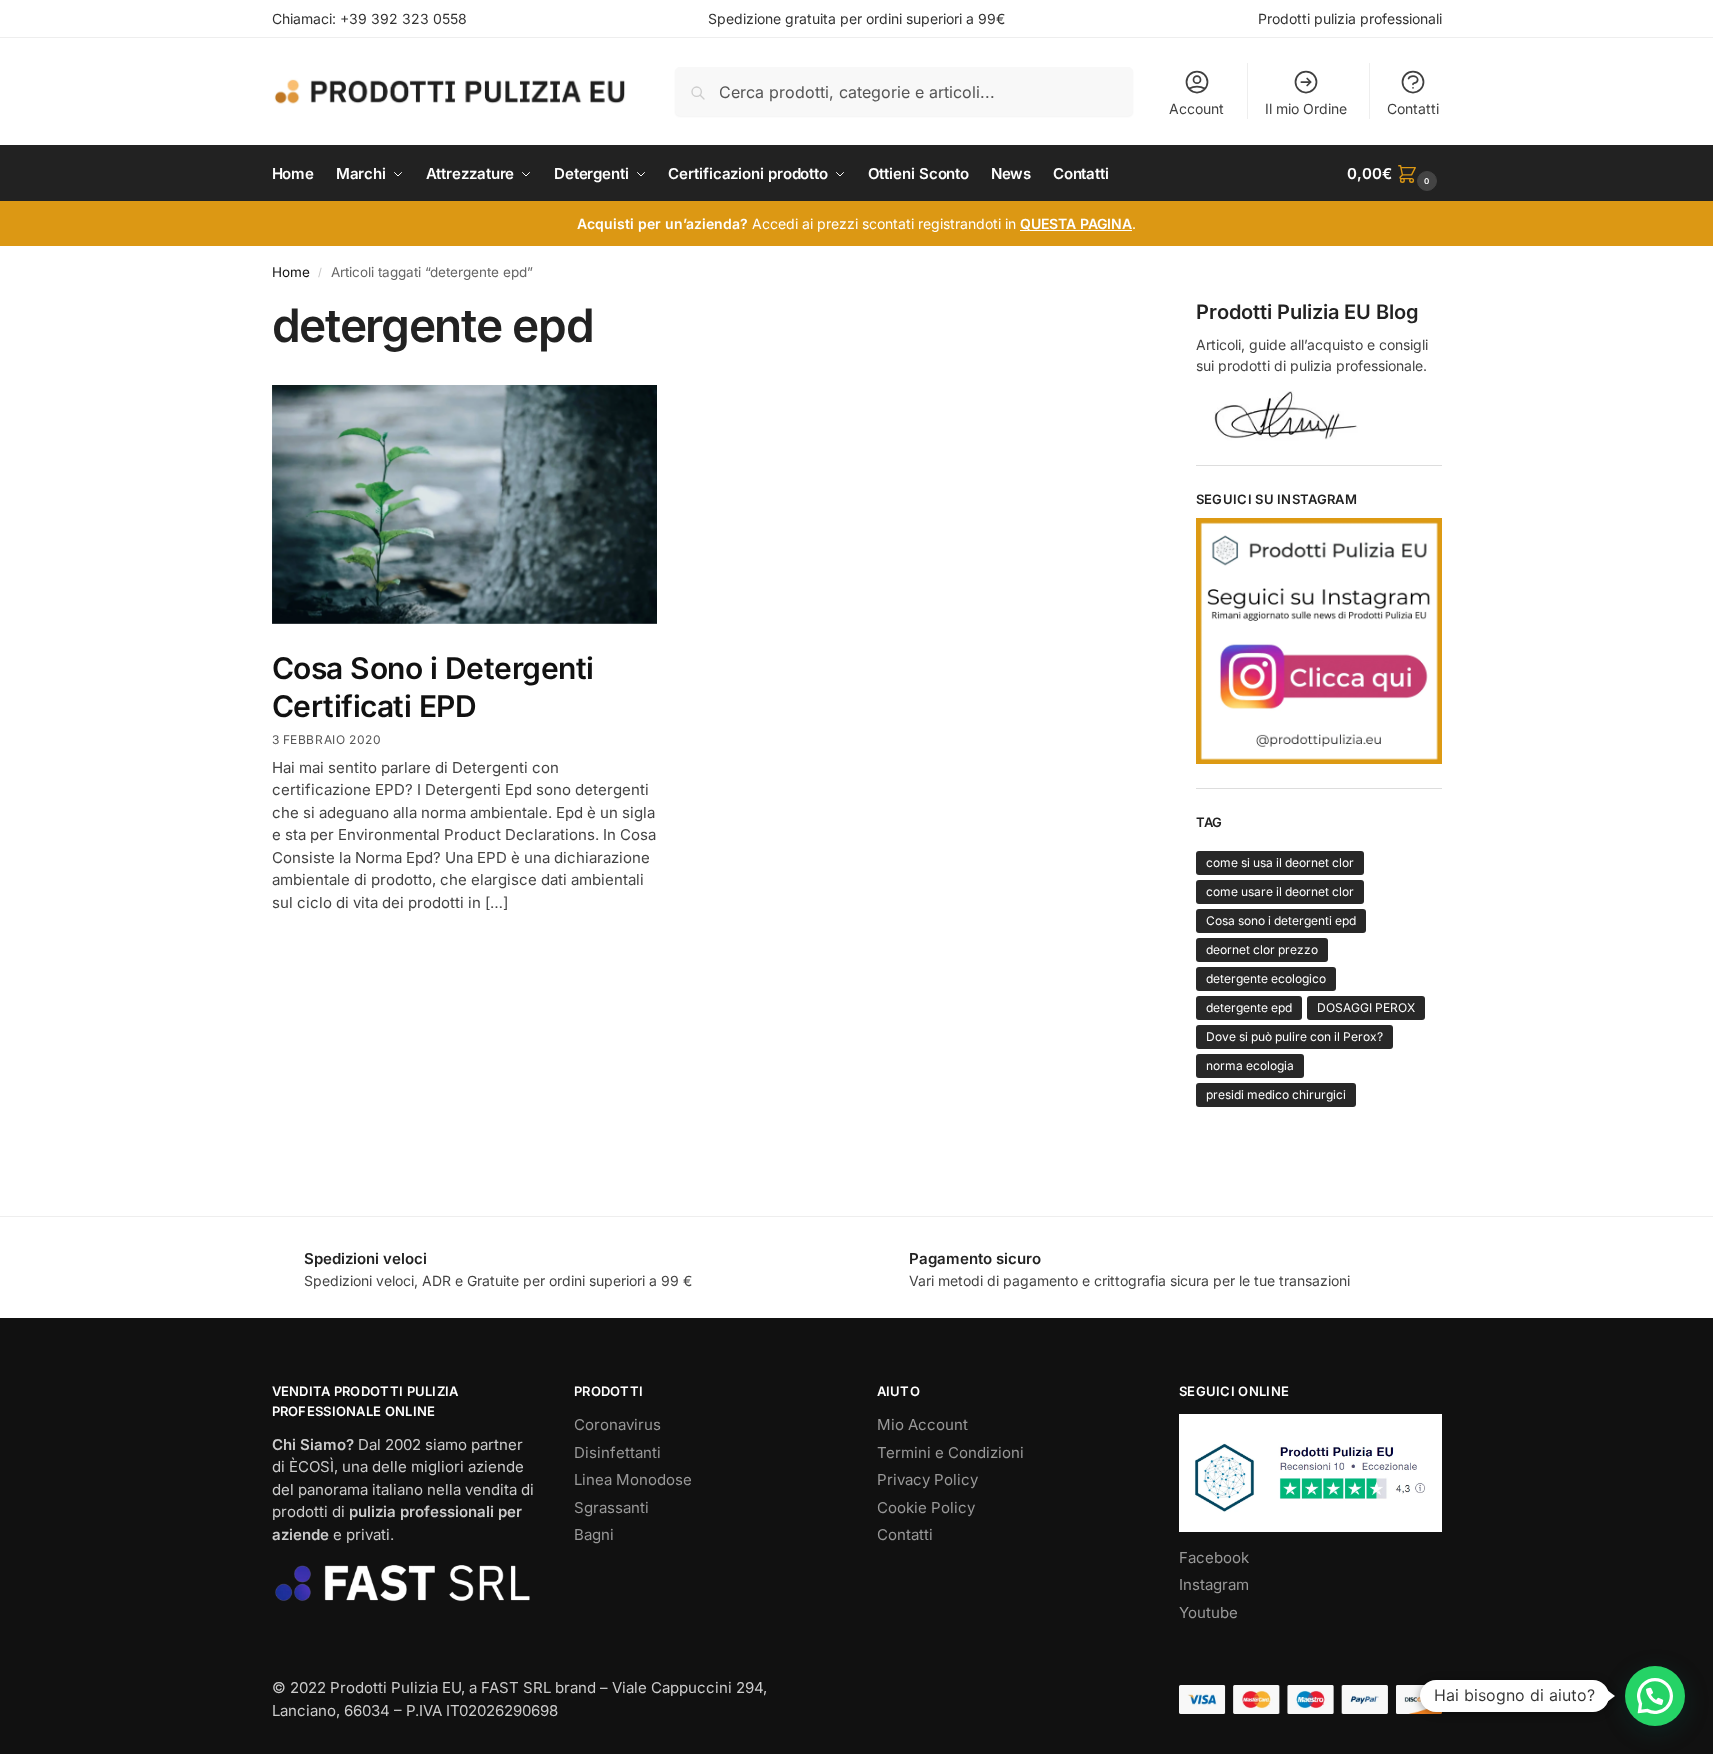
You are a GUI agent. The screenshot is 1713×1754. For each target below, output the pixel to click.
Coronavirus (617, 1424)
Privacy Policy (927, 1479)
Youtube (1208, 1612)
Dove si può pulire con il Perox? (1294, 1036)
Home (291, 272)
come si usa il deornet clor (1280, 862)
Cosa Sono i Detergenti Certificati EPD (433, 687)
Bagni (594, 1534)
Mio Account (922, 1424)
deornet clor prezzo (1262, 949)
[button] (1394, 173)
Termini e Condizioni (950, 1452)
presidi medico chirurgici (1276, 1094)
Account (1196, 108)
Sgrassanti (611, 1507)
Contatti (1413, 108)
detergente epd (1249, 1007)
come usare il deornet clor (1280, 891)
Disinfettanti (617, 1452)
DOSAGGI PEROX (1366, 1007)
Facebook (1214, 1557)
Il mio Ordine (1306, 108)
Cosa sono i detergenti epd (1281, 920)
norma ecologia (1250, 1065)
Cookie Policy (926, 1507)
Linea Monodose (633, 1479)
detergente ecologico (1266, 978)
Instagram (1214, 1584)
